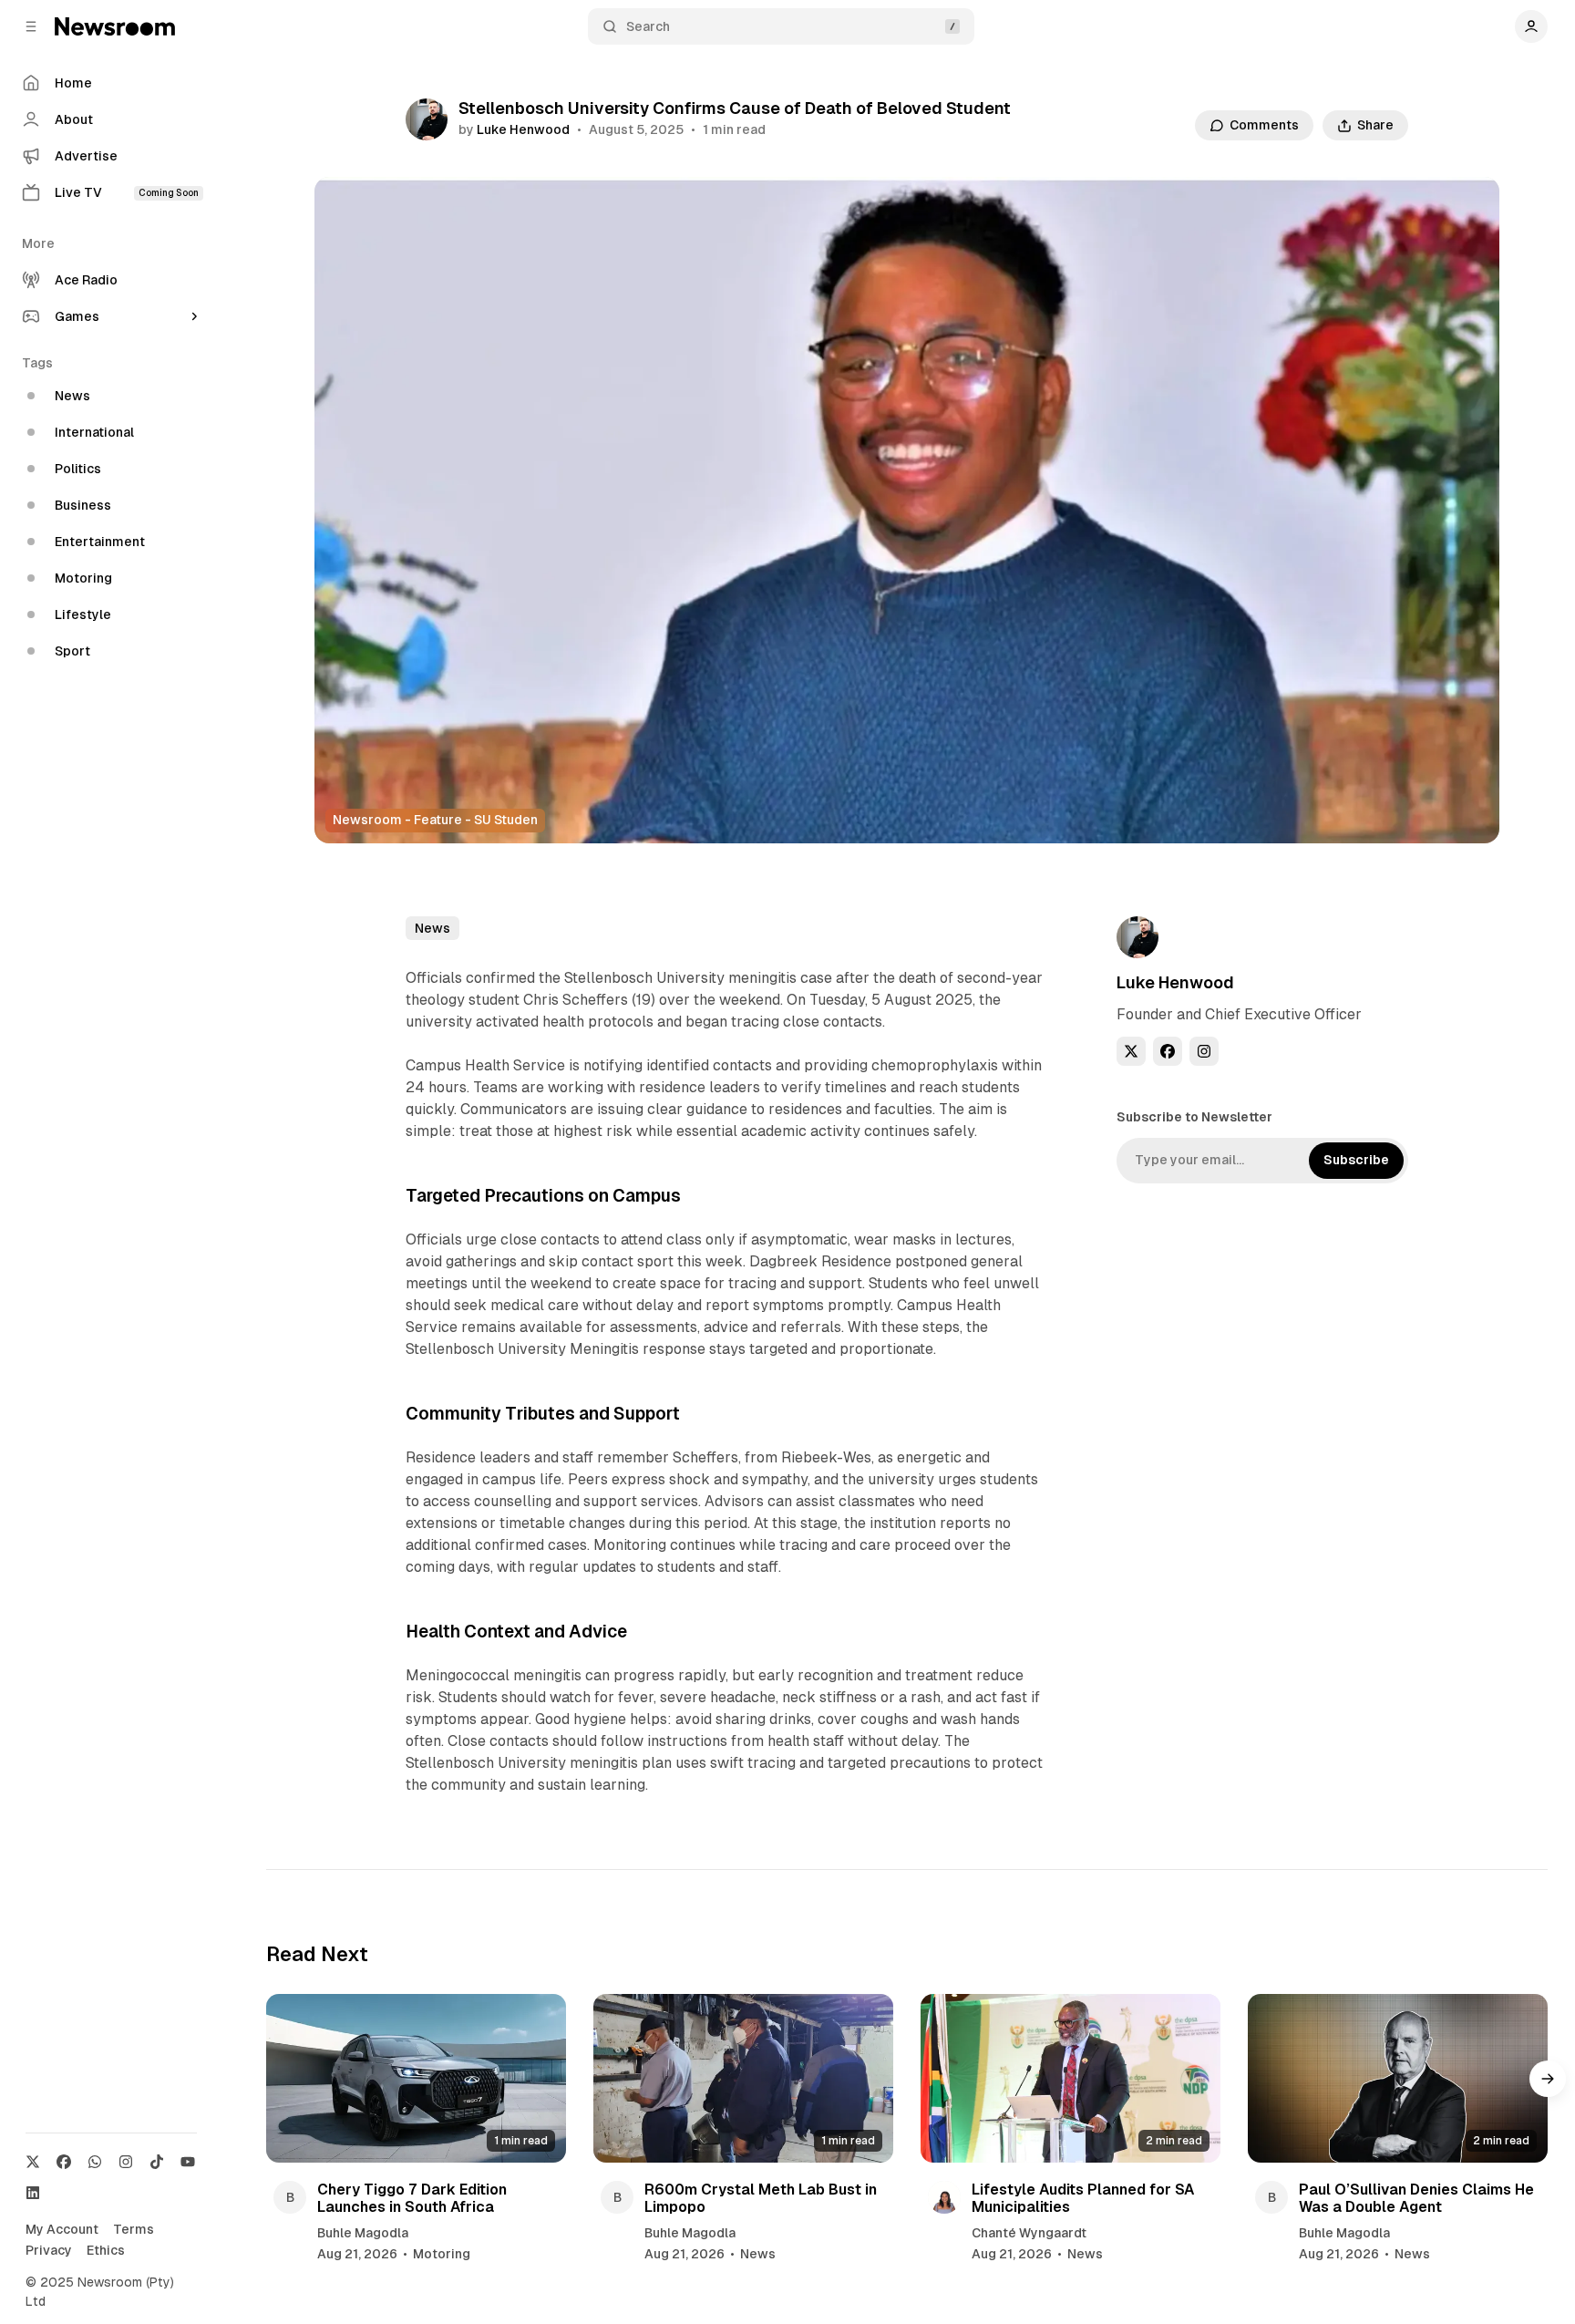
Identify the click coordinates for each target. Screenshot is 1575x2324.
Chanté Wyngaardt (1029, 2233)
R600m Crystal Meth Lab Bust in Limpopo (761, 2198)
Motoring (442, 2254)
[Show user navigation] (1531, 26)
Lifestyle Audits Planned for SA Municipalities (1083, 2198)
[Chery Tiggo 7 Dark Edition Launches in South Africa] (416, 2078)
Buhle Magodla (363, 2233)
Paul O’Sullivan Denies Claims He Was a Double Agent (1416, 2198)
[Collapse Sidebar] (31, 26)
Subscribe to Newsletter (1194, 1117)
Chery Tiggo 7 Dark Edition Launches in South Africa (412, 2198)
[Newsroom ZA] (115, 26)
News (432, 928)
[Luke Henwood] (427, 119)
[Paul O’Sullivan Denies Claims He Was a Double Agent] (1398, 2078)
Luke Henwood (523, 129)
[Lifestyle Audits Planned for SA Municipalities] (1071, 2078)
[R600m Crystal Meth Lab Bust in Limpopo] (743, 2078)
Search (648, 26)
